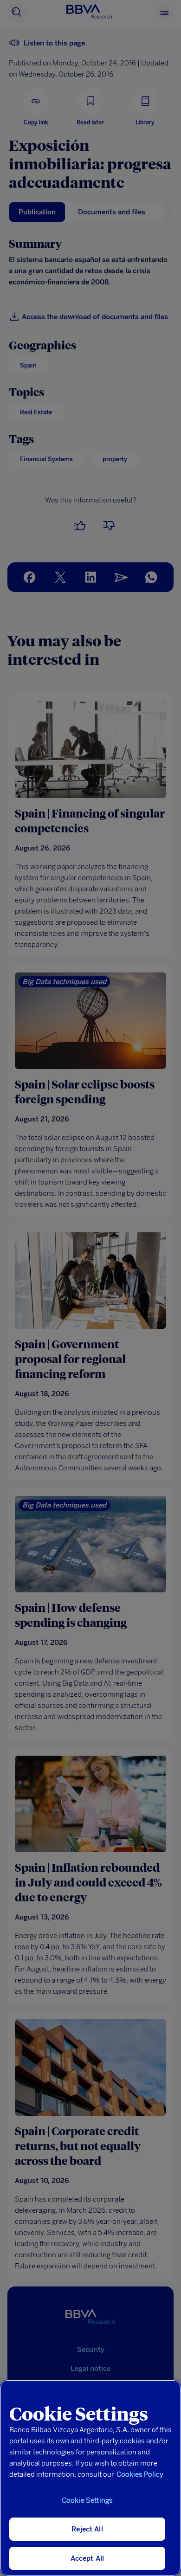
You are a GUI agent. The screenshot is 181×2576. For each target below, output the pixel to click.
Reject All (87, 2529)
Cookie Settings (87, 2500)
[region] (90, 2478)
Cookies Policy (140, 2474)
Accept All (87, 2558)
